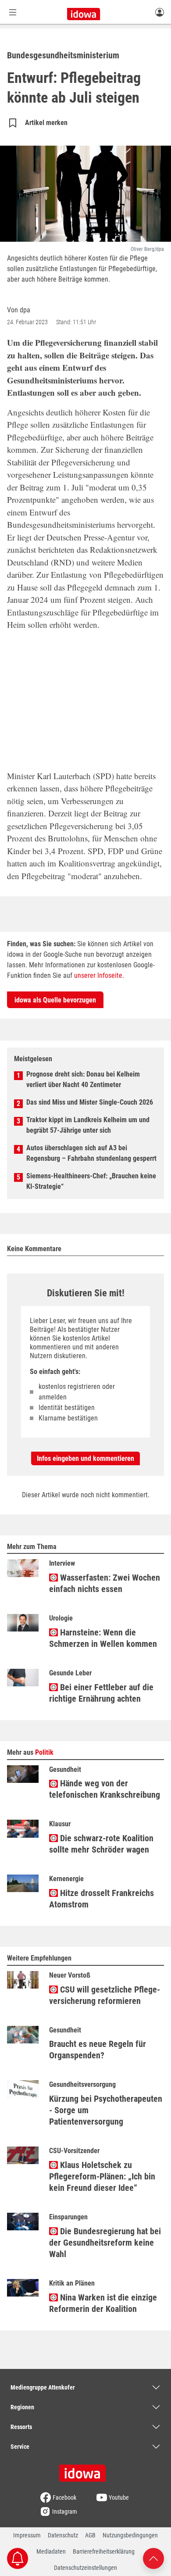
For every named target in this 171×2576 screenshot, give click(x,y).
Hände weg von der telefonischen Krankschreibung (105, 1789)
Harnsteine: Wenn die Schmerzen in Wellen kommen (103, 1638)
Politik (44, 1752)
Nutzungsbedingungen (130, 2535)
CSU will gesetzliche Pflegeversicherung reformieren (105, 1995)
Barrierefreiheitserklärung (104, 2551)
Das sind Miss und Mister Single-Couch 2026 (90, 1102)
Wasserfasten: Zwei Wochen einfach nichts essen (105, 1583)
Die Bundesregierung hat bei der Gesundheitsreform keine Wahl (105, 2243)
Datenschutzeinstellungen (85, 2568)
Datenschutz (63, 2535)
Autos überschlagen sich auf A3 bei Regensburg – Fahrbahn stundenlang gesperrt (91, 1153)
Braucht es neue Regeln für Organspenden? (98, 2050)
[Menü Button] (13, 12)
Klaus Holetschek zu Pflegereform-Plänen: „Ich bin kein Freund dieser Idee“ (102, 2176)
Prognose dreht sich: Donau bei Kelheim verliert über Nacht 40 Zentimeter (83, 1079)
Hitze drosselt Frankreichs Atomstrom (102, 1899)
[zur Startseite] (85, 2470)
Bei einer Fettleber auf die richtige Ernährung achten (101, 1693)
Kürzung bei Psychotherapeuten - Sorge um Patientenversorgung (106, 2110)
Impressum (27, 2535)
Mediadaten (51, 2551)
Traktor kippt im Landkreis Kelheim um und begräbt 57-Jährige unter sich (88, 1125)
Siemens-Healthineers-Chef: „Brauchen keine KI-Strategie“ (91, 1181)
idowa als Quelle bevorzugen (55, 1000)
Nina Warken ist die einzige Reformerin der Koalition (103, 2303)
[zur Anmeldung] (160, 12)
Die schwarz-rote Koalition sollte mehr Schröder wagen (101, 1844)
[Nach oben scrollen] (153, 2558)
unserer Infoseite (98, 975)
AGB (90, 2535)
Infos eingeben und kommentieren (85, 1458)
